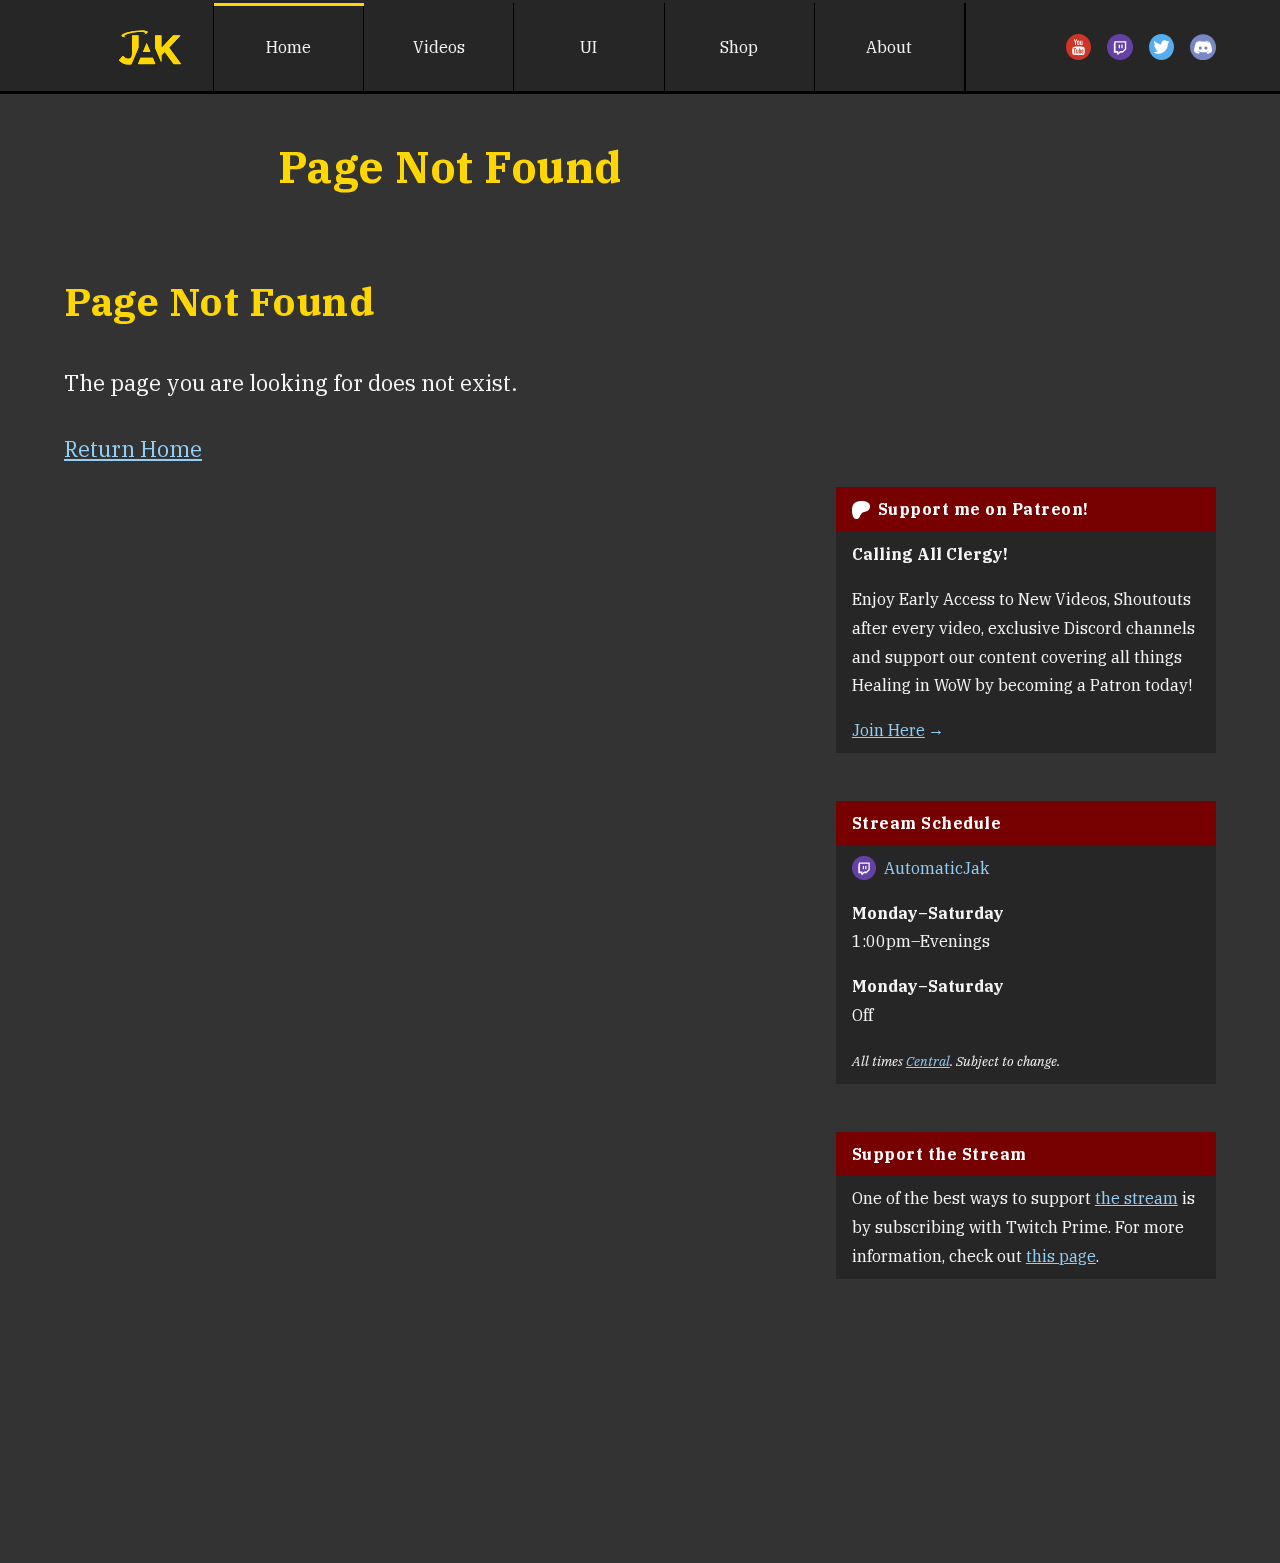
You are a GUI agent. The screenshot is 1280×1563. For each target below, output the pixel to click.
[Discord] (1203, 47)
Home (288, 47)
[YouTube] (1079, 47)
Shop (739, 47)
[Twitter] (1162, 47)
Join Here (888, 730)
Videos (439, 47)
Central (928, 1061)
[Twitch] (1120, 47)
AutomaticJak (936, 868)
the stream (1136, 1198)
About (889, 47)
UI (588, 47)
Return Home (133, 448)
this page (1061, 1256)
